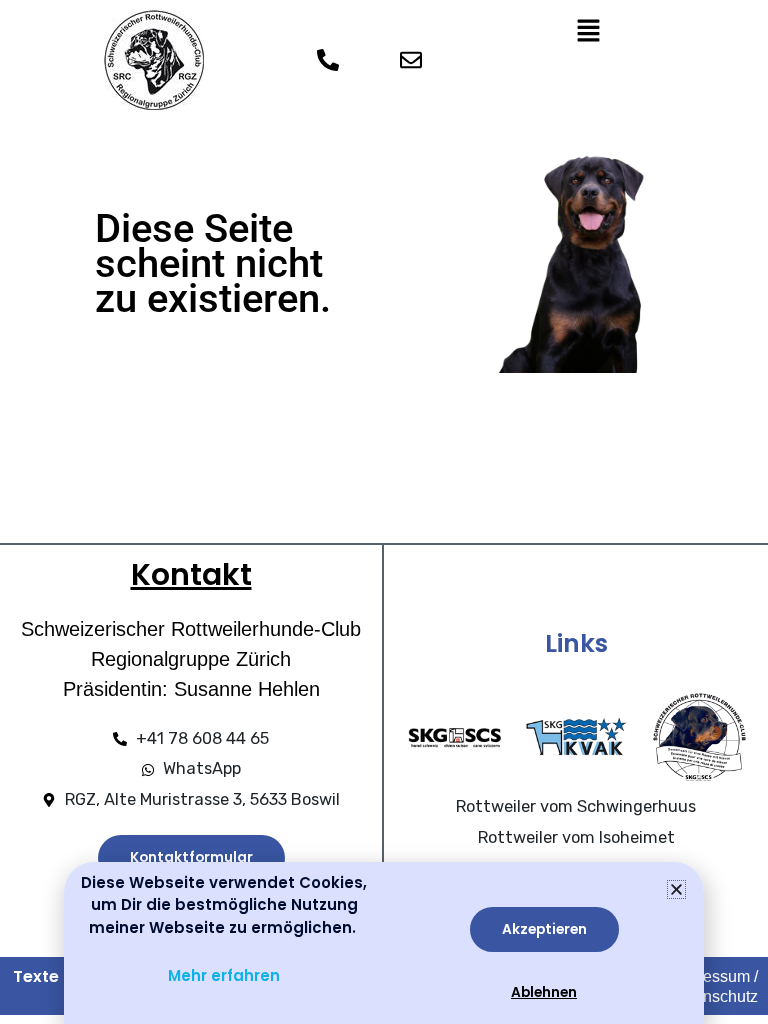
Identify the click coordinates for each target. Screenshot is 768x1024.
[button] (676, 889)
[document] (384, 512)
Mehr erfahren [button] (224, 975)
